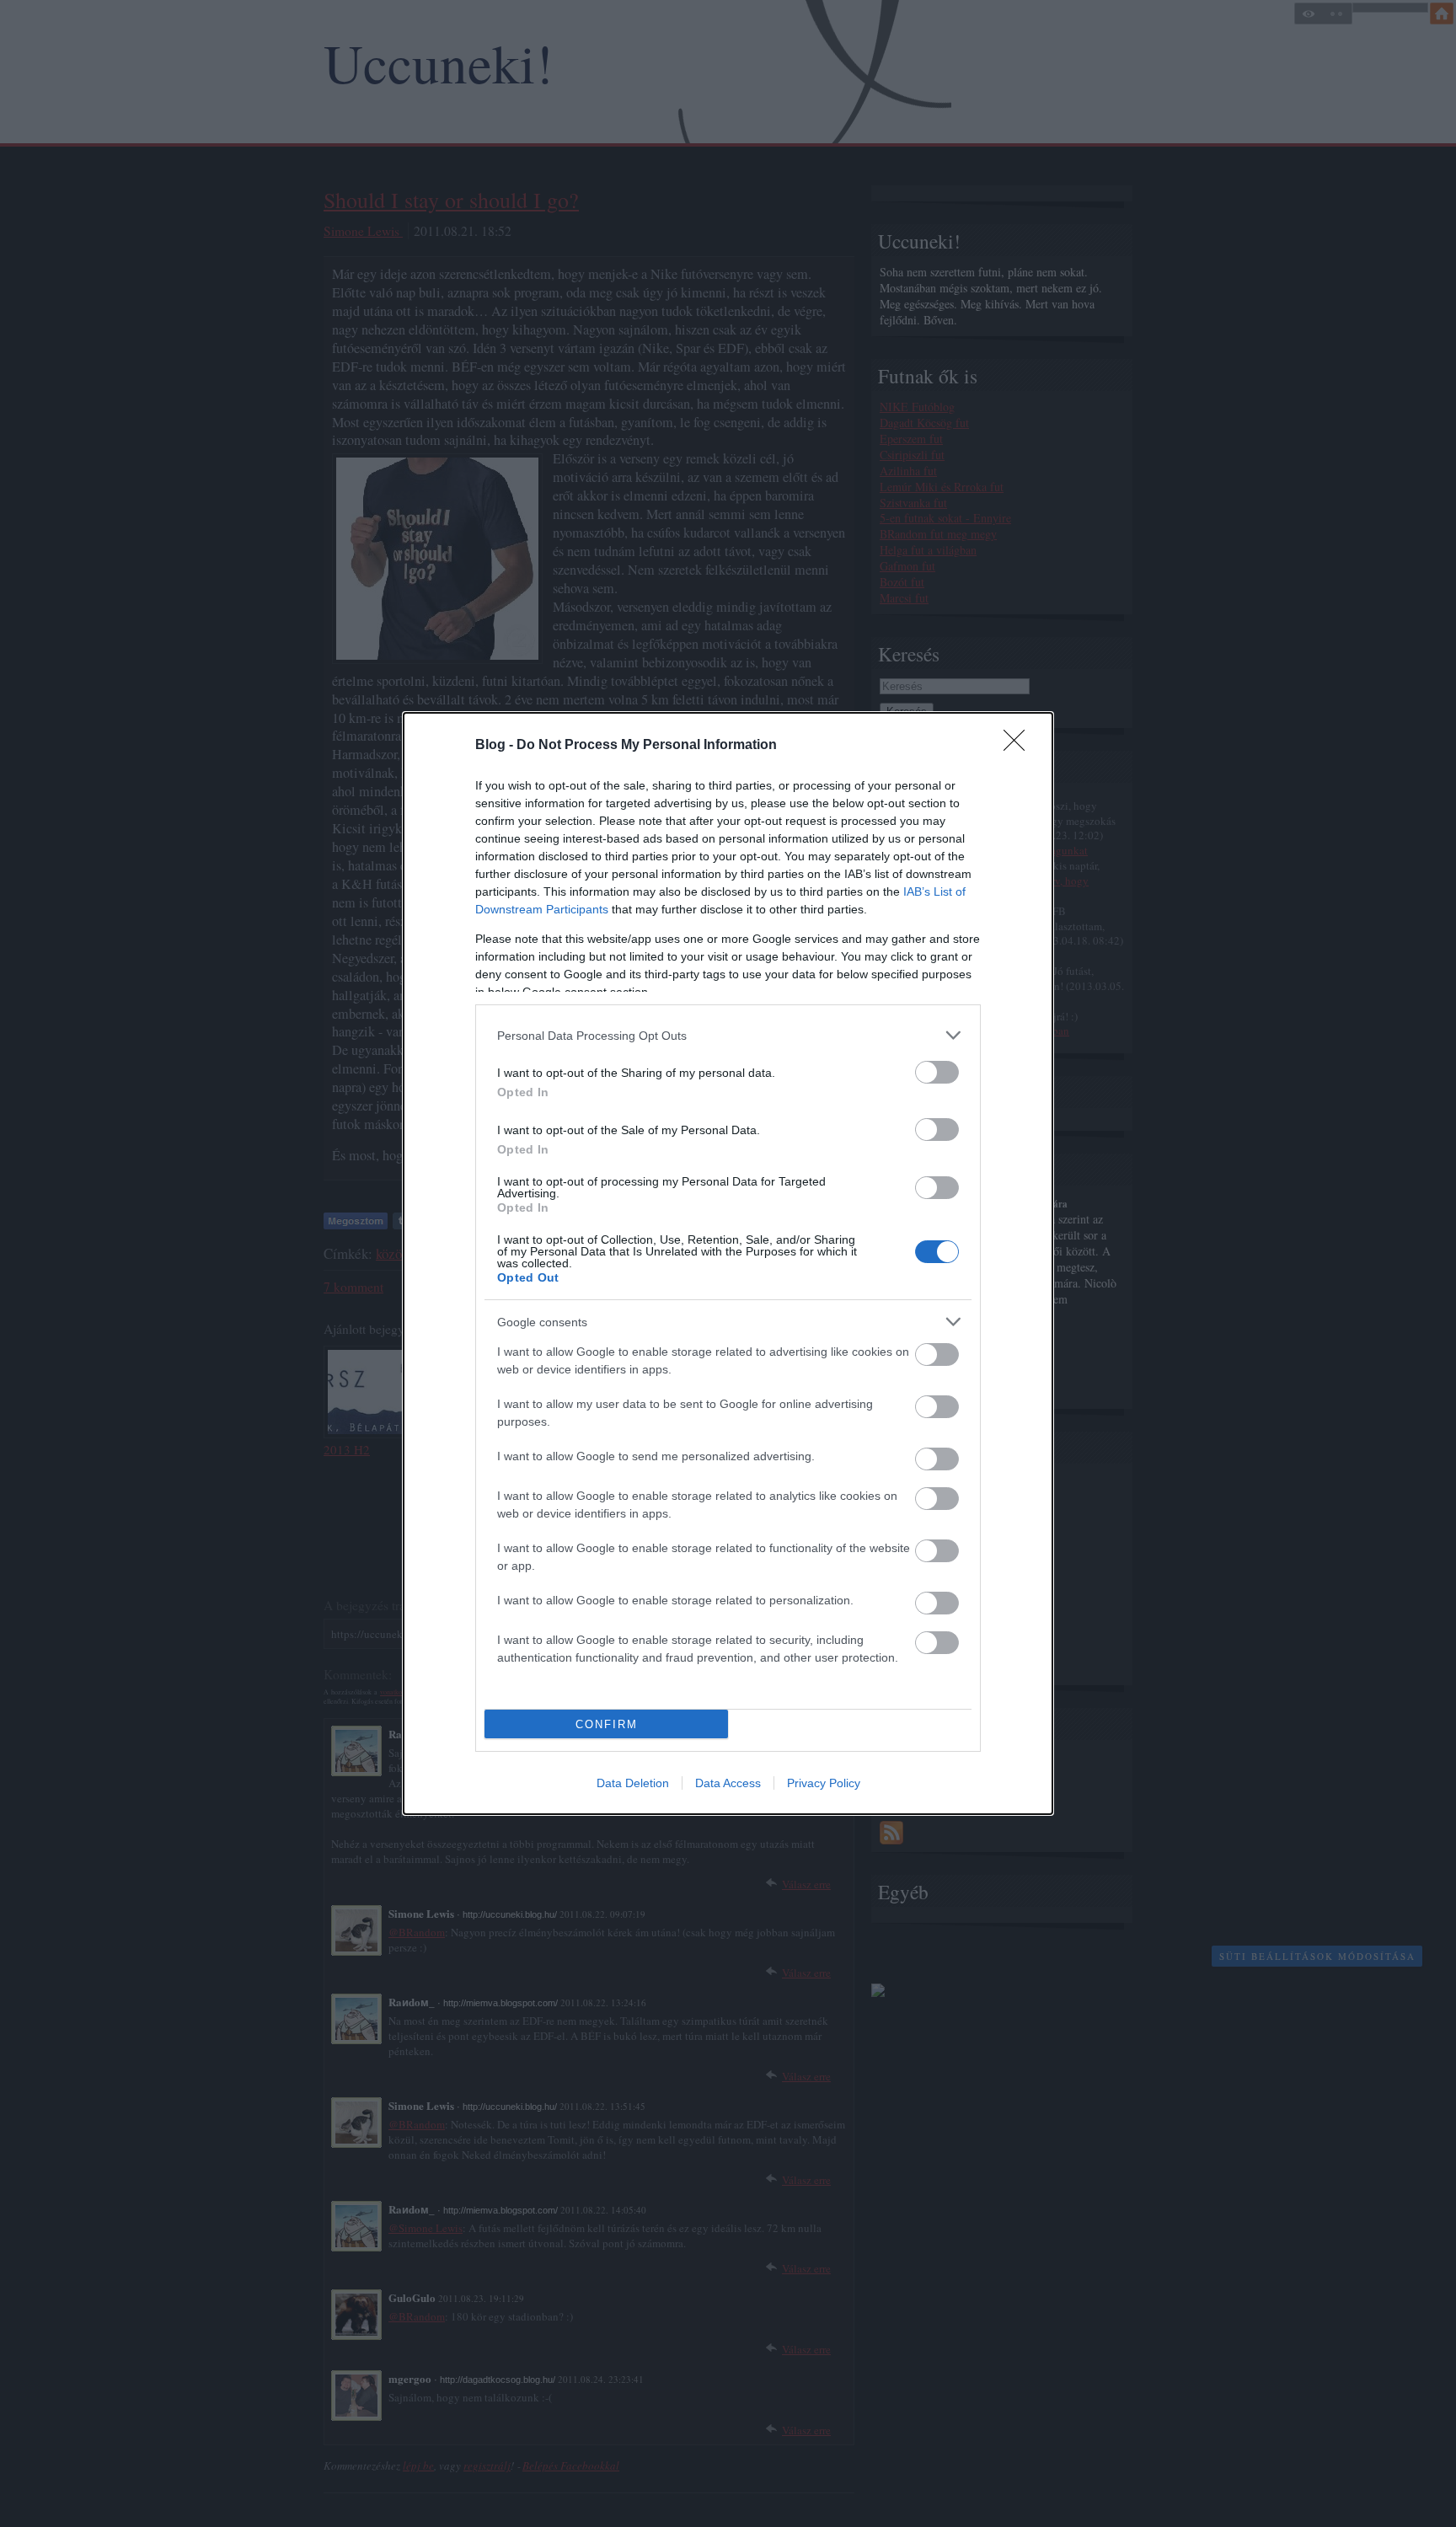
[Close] (1020, 746)
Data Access (728, 1783)
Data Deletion (633, 1783)
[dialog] (728, 1263)
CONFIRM (607, 1724)
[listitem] (728, 1035)
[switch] (937, 1072)
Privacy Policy (824, 1783)
